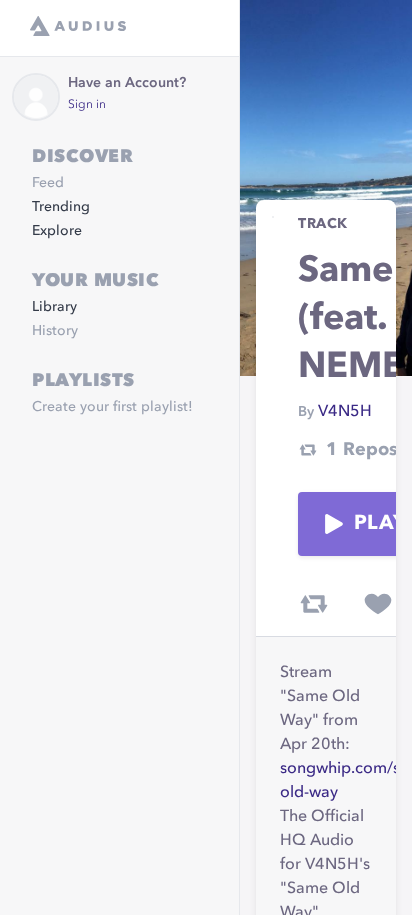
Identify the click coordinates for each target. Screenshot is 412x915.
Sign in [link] (87, 105)
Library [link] (54, 307)
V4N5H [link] (345, 412)
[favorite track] (378, 604)
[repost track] (314, 604)
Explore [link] (57, 231)
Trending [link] (61, 207)
